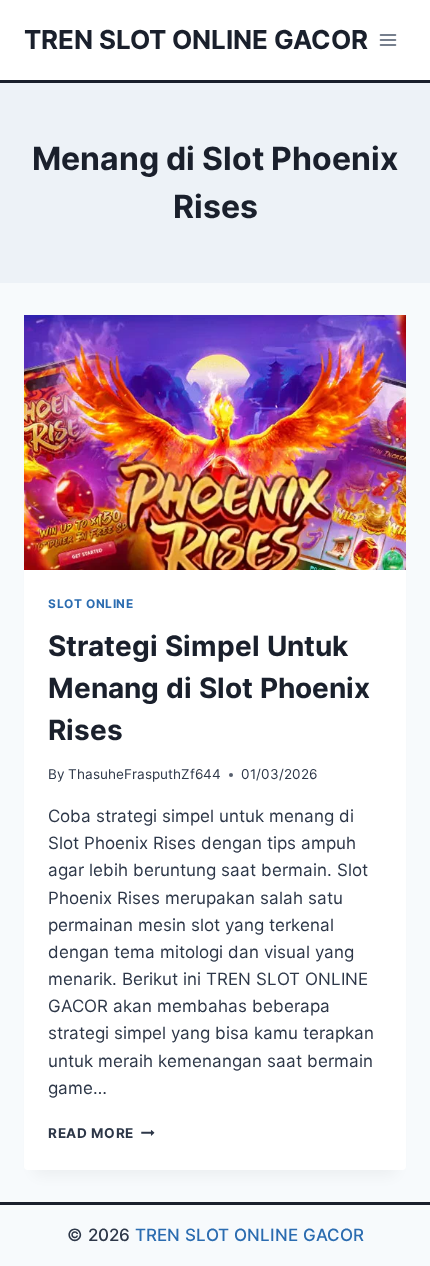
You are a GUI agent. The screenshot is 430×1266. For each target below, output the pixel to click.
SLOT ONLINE (91, 603)
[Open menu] (387, 39)
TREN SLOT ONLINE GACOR (249, 1235)
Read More (101, 1133)
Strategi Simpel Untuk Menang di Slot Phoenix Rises (209, 688)
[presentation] (215, 442)
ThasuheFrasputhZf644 (144, 774)
